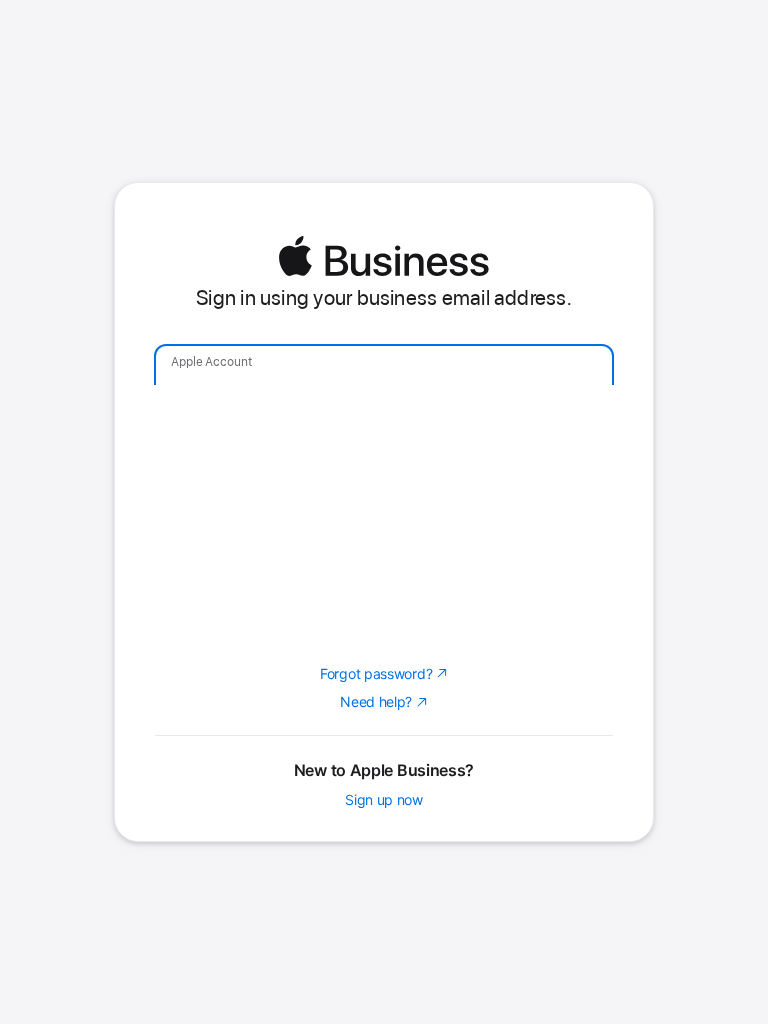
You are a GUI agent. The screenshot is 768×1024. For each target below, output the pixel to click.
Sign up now (384, 800)
